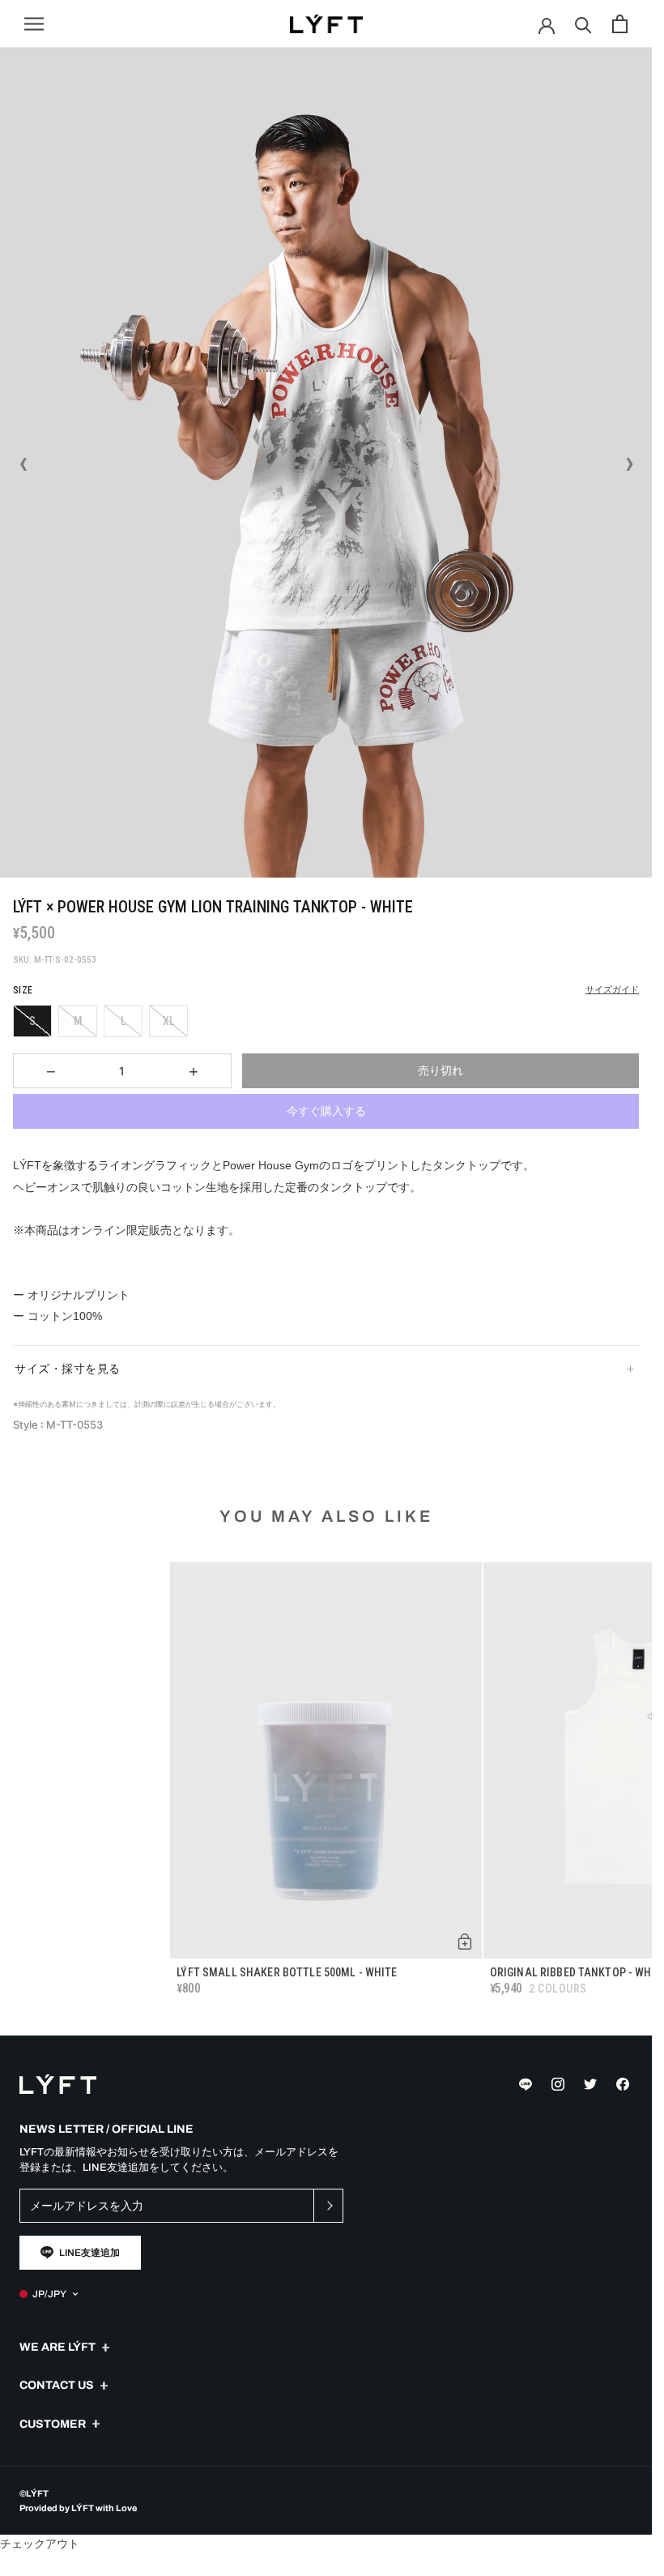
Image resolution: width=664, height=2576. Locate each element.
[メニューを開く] (34, 24)
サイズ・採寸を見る (68, 1369)
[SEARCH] (583, 24)
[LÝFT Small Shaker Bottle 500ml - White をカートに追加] (465, 1942)
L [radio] (123, 1021)
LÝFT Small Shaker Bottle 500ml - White (287, 1972)
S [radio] (32, 1021)
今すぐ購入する (326, 1111)
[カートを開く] (620, 24)
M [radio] (78, 1021)
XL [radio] (169, 1021)
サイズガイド (612, 990)
